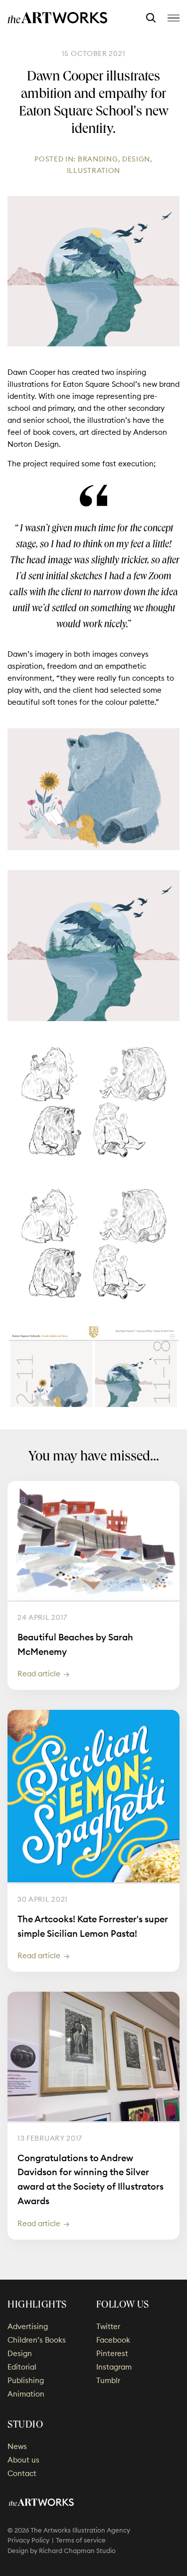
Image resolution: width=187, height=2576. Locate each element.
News (17, 2446)
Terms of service (81, 2540)
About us (23, 2460)
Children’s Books (37, 2340)
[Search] (151, 18)
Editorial (22, 2367)
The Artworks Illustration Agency (58, 18)
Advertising (28, 2326)
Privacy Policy (28, 2540)
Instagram (114, 2367)
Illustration (93, 170)
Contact (22, 2473)
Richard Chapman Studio (77, 2551)
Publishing (26, 2380)
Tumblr (108, 2380)
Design (136, 159)
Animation (26, 2394)
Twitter (108, 2326)
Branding (98, 159)
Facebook (113, 2340)
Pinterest (112, 2353)
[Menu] (174, 18)
